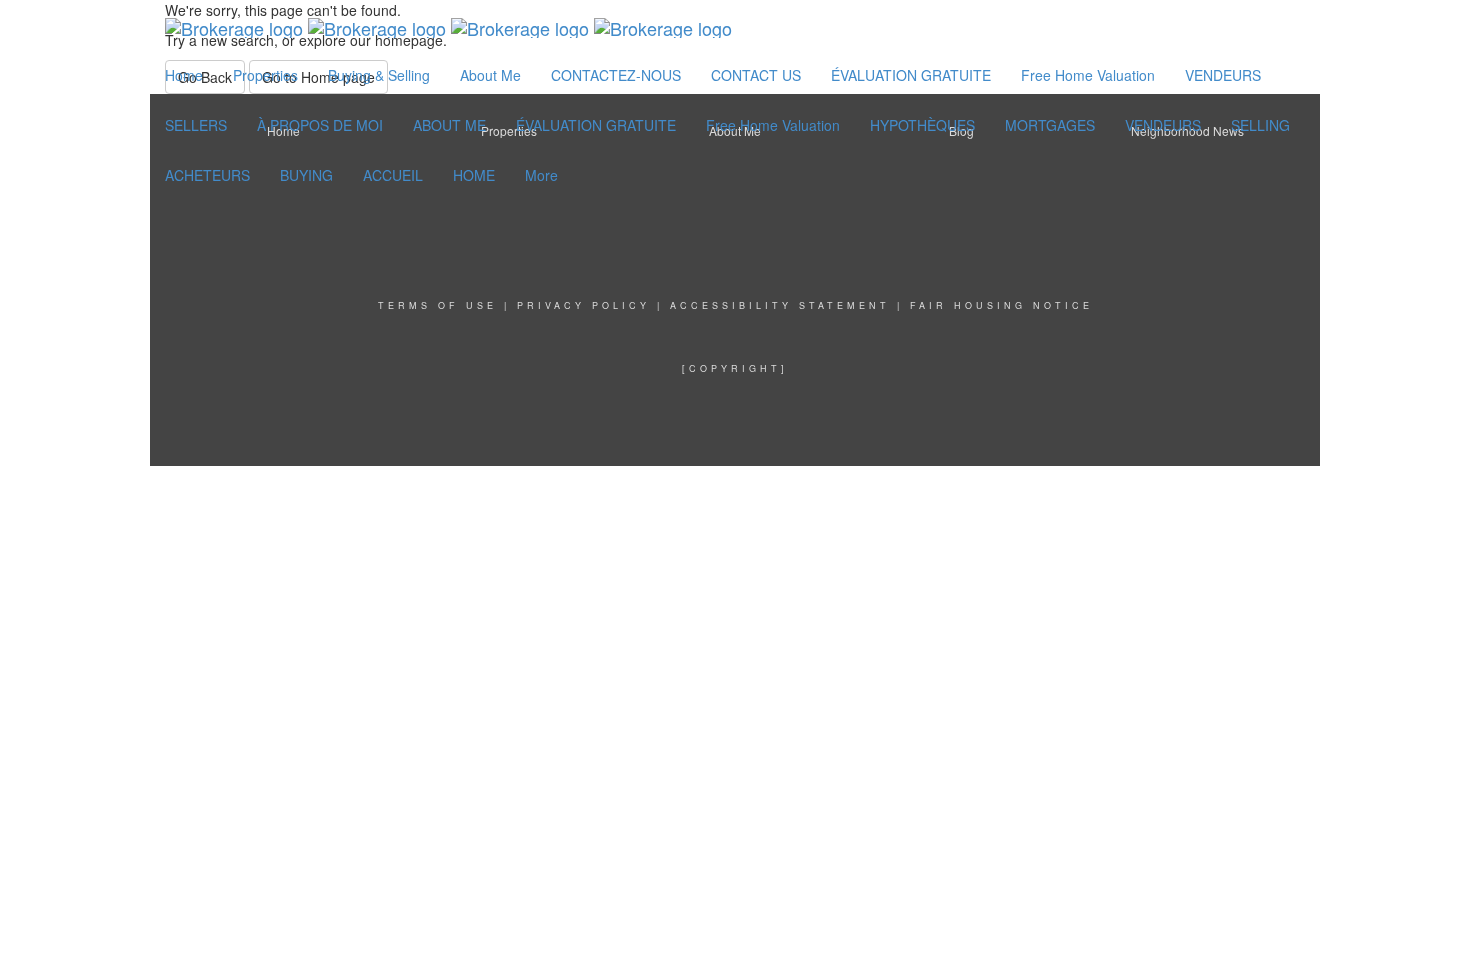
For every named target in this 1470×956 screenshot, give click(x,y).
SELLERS (196, 125)
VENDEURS (1223, 75)
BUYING (306, 175)
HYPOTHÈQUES (922, 125)
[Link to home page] (448, 25)
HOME (474, 175)
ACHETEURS (207, 175)
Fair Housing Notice (1001, 305)
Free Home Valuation (1088, 75)
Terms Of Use (437, 305)
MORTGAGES (1050, 125)
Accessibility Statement (780, 305)
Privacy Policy (583, 305)
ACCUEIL (393, 175)
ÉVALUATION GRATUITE (911, 75)
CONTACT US (756, 75)
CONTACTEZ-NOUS (616, 75)
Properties (265, 75)
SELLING (1260, 125)
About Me (490, 75)
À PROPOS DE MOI (320, 125)
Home (184, 75)
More (541, 175)
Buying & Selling (379, 75)
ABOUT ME (449, 125)
